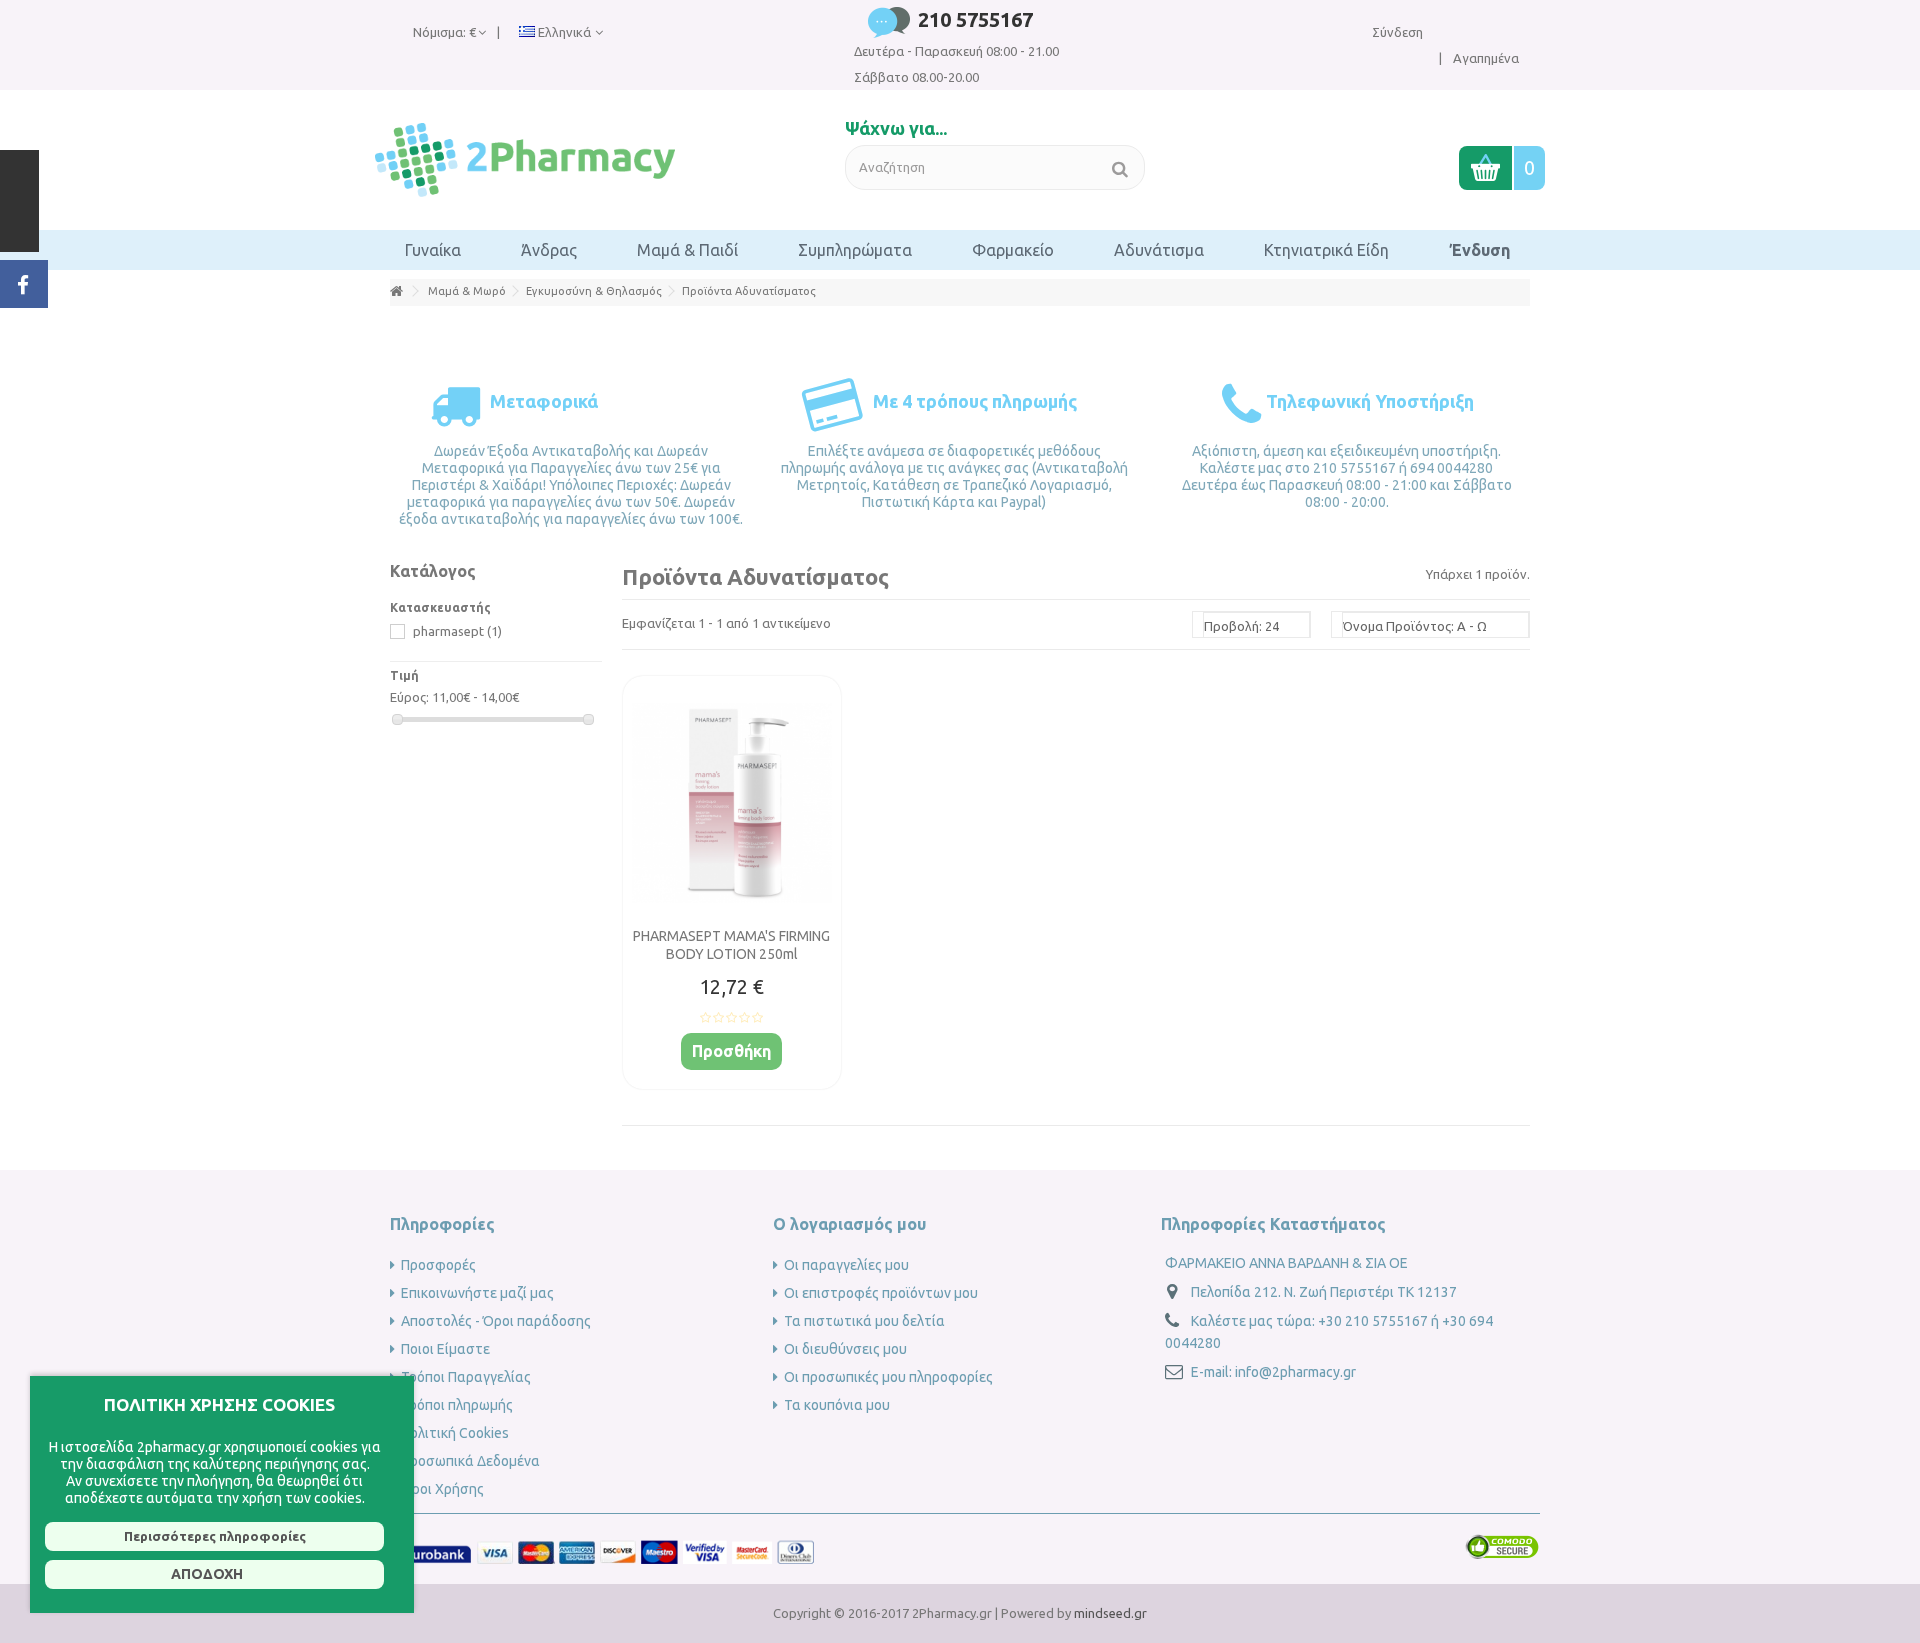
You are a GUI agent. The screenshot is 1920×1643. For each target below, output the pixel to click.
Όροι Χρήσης (442, 1489)
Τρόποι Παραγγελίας (466, 1377)
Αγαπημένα (1484, 58)
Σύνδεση (1397, 32)
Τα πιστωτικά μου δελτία (864, 1321)
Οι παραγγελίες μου (846, 1265)
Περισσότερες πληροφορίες (215, 1536)
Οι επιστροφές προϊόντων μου (881, 1293)
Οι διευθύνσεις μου (845, 1349)
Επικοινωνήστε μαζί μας (477, 1293)
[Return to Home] (396, 291)
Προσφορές (438, 1265)
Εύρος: (409, 697)
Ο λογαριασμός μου (849, 1224)
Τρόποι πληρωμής (457, 1405)
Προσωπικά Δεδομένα (470, 1461)
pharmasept (457, 631)
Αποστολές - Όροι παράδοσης (496, 1321)
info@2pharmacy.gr (1295, 1372)
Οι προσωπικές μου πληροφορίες (888, 1377)
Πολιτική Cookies (455, 1433)
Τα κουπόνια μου (837, 1405)
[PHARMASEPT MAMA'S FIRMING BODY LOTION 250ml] (732, 803)
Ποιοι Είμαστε (445, 1349)
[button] (433, 250)
